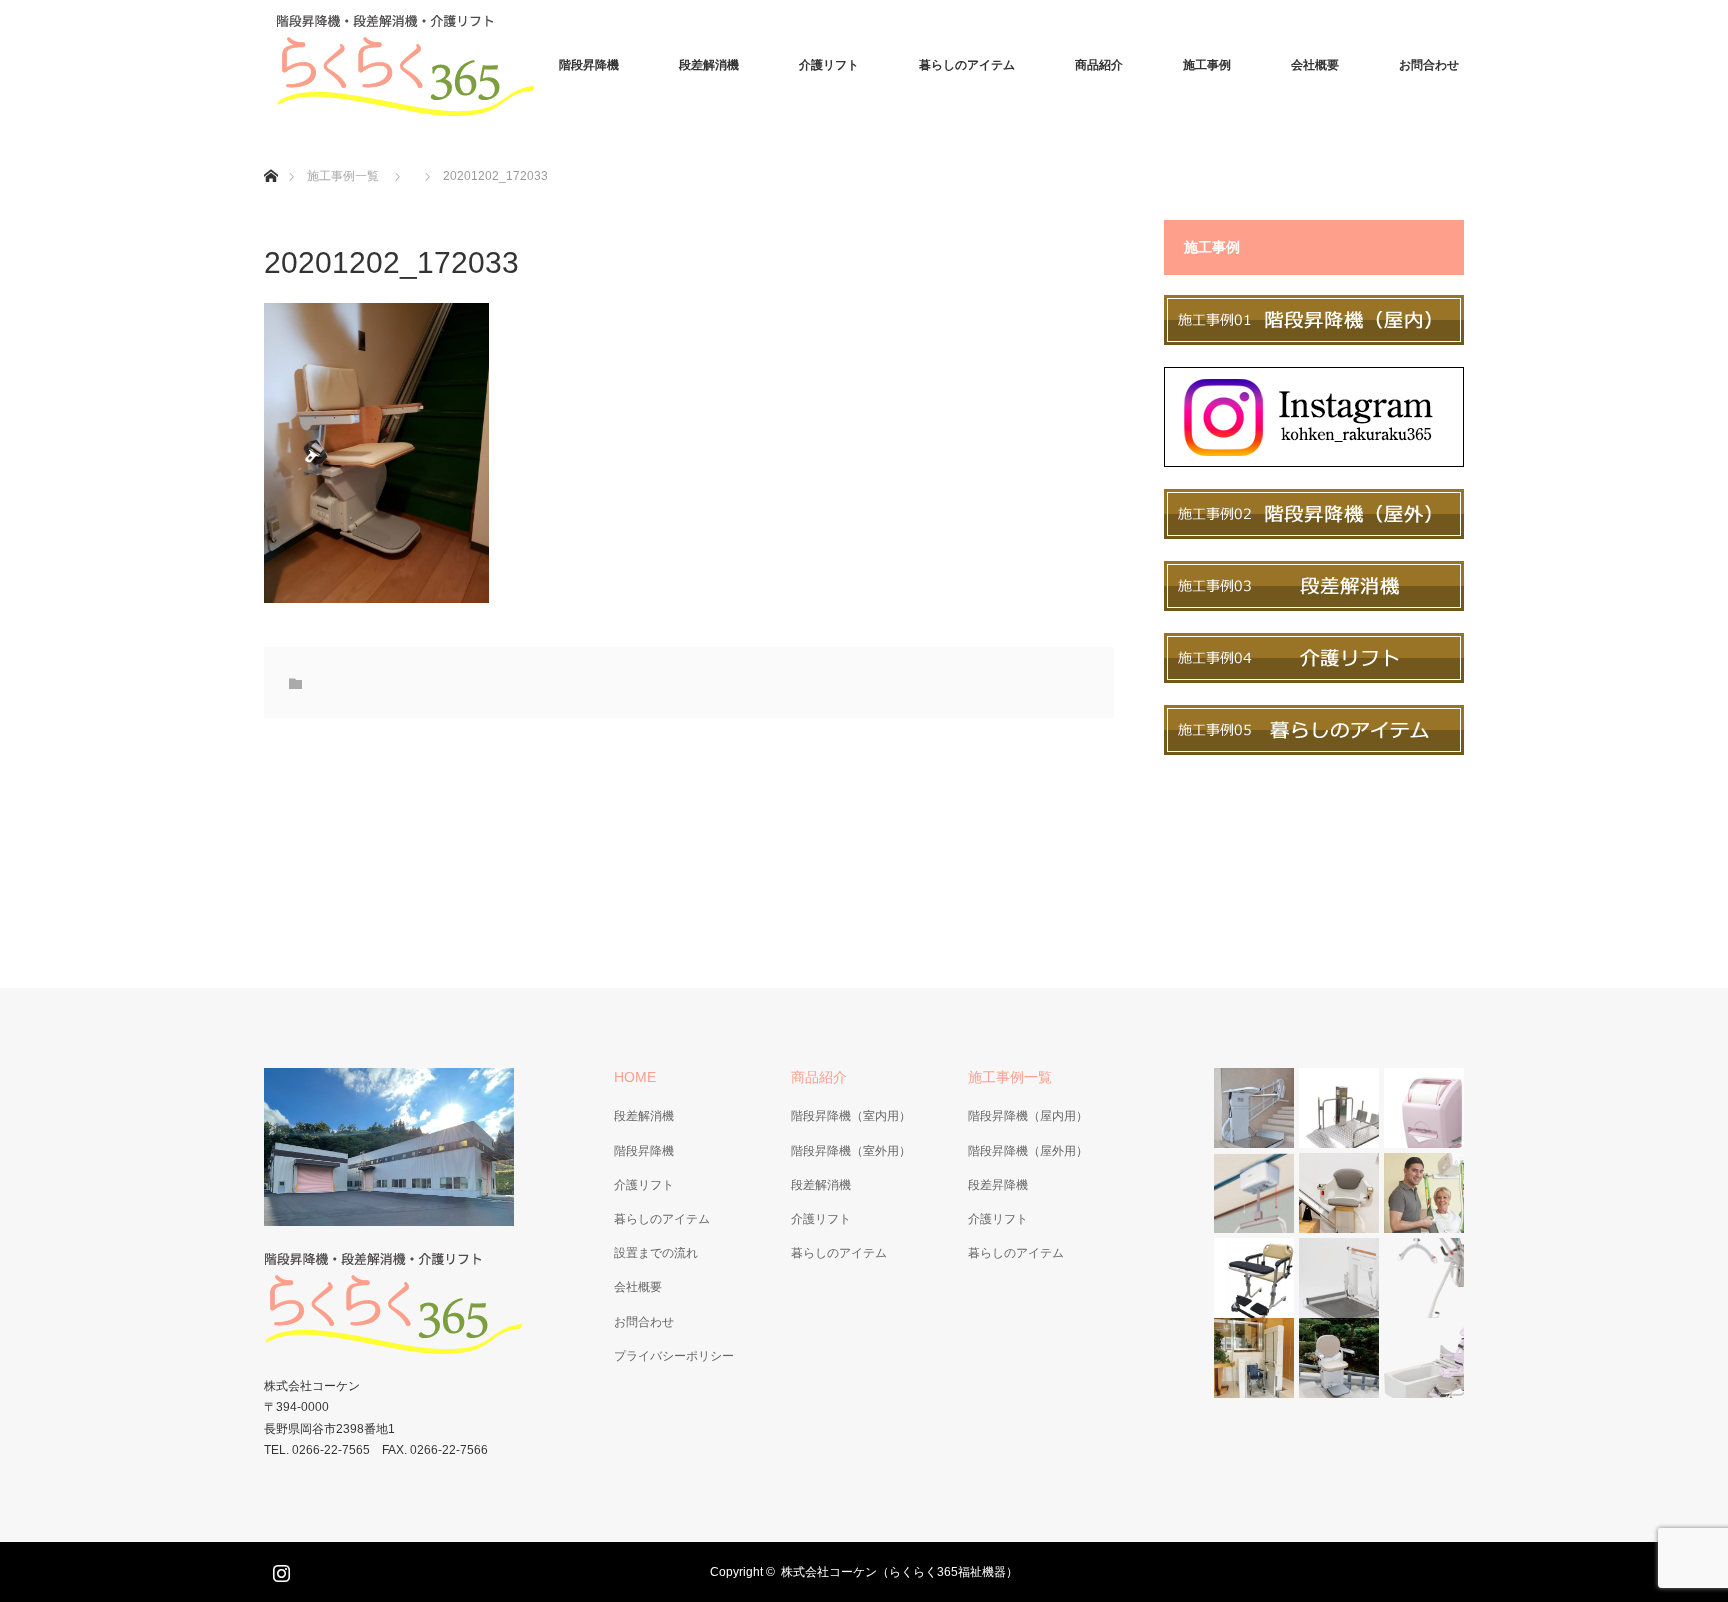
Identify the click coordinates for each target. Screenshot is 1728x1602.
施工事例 (1207, 65)
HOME (635, 1077)
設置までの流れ (656, 1253)
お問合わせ (1429, 65)
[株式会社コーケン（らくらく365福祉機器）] (414, 65)
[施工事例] (1314, 340)
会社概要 (1315, 65)
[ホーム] (270, 152)
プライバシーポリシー (674, 1356)
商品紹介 (1099, 65)
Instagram (279, 1569)
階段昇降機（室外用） (851, 1151)
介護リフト (829, 65)
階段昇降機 (589, 65)
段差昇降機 (998, 1185)
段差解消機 (709, 65)
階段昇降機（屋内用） (1028, 1116)
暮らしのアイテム (967, 65)
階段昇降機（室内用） (851, 1116)
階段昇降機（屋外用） (1028, 1151)
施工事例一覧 (343, 176)
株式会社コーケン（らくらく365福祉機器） (899, 1572)
